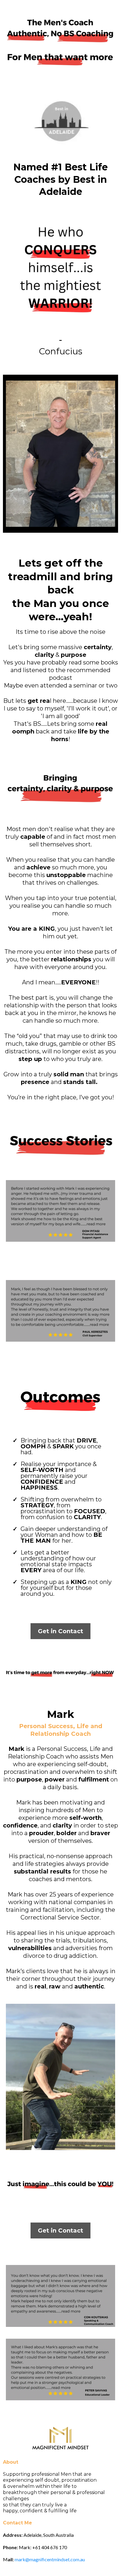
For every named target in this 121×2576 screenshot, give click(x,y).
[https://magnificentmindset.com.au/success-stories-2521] (60, 1211)
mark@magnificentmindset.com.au (50, 2559)
